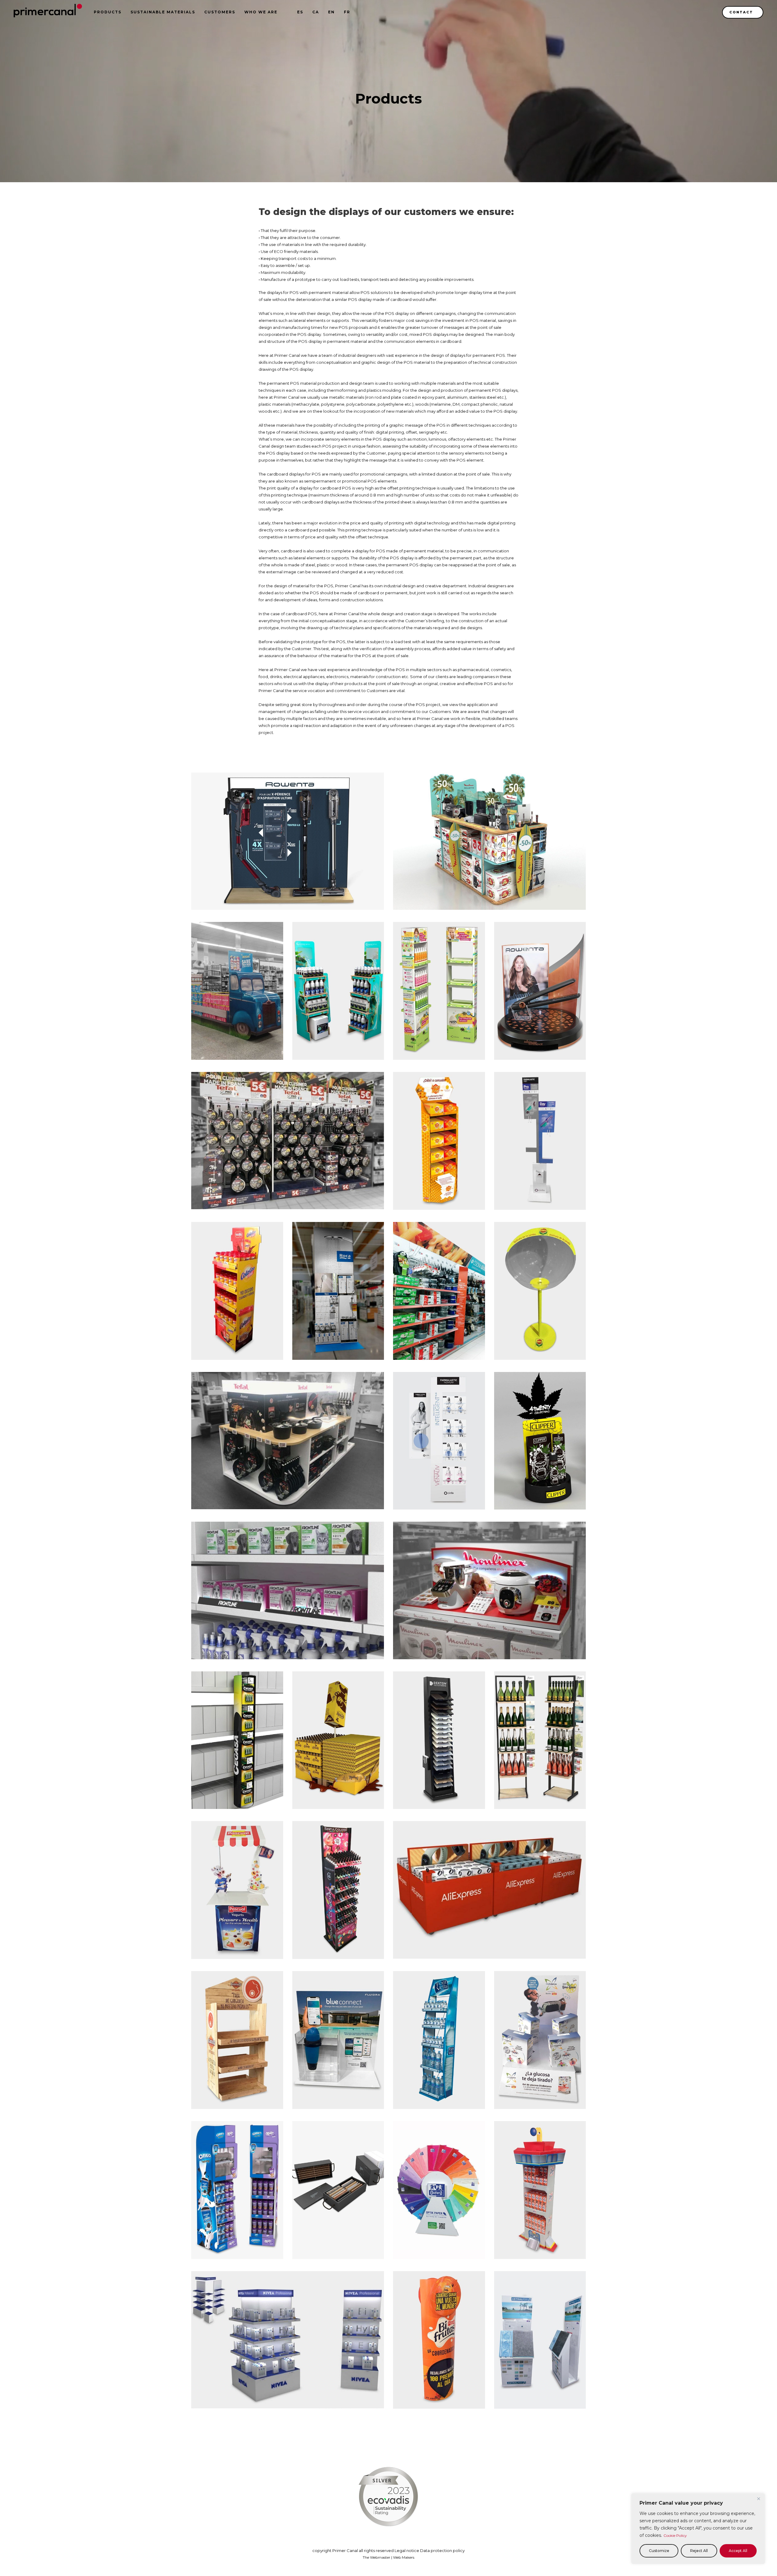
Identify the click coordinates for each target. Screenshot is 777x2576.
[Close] (758, 2499)
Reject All (699, 2551)
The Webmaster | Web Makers (388, 2557)
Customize (659, 2551)
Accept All (738, 2551)
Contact (741, 12)
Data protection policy (442, 2550)
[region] (698, 2529)
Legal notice (407, 2550)
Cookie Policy (675, 2535)
